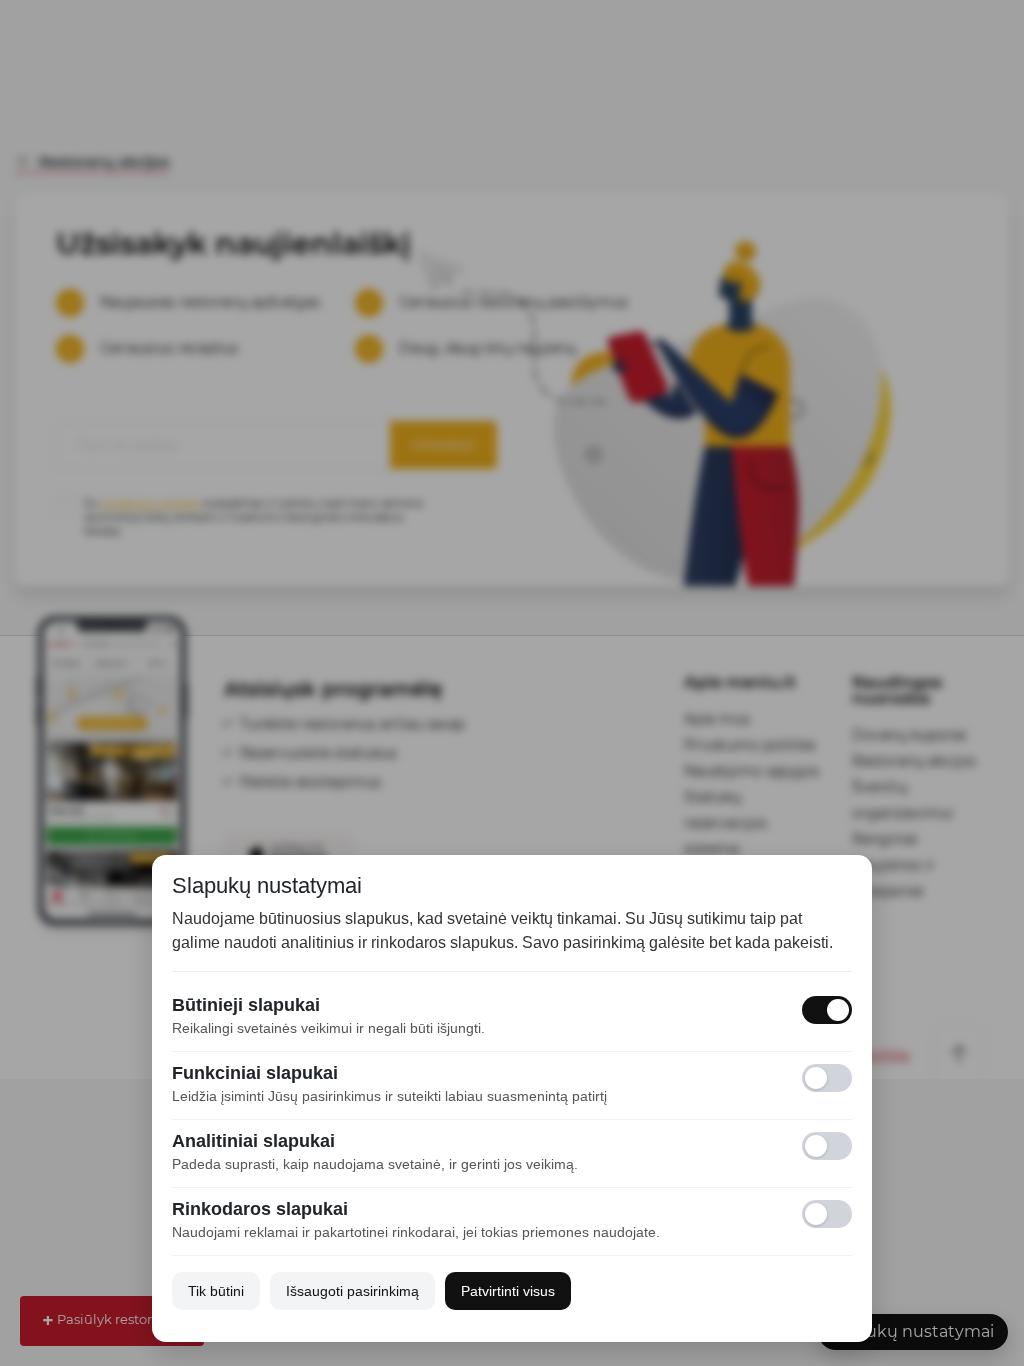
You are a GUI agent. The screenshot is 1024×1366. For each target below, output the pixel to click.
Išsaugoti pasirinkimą (352, 1291)
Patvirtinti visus (508, 1291)
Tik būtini (216, 1291)
